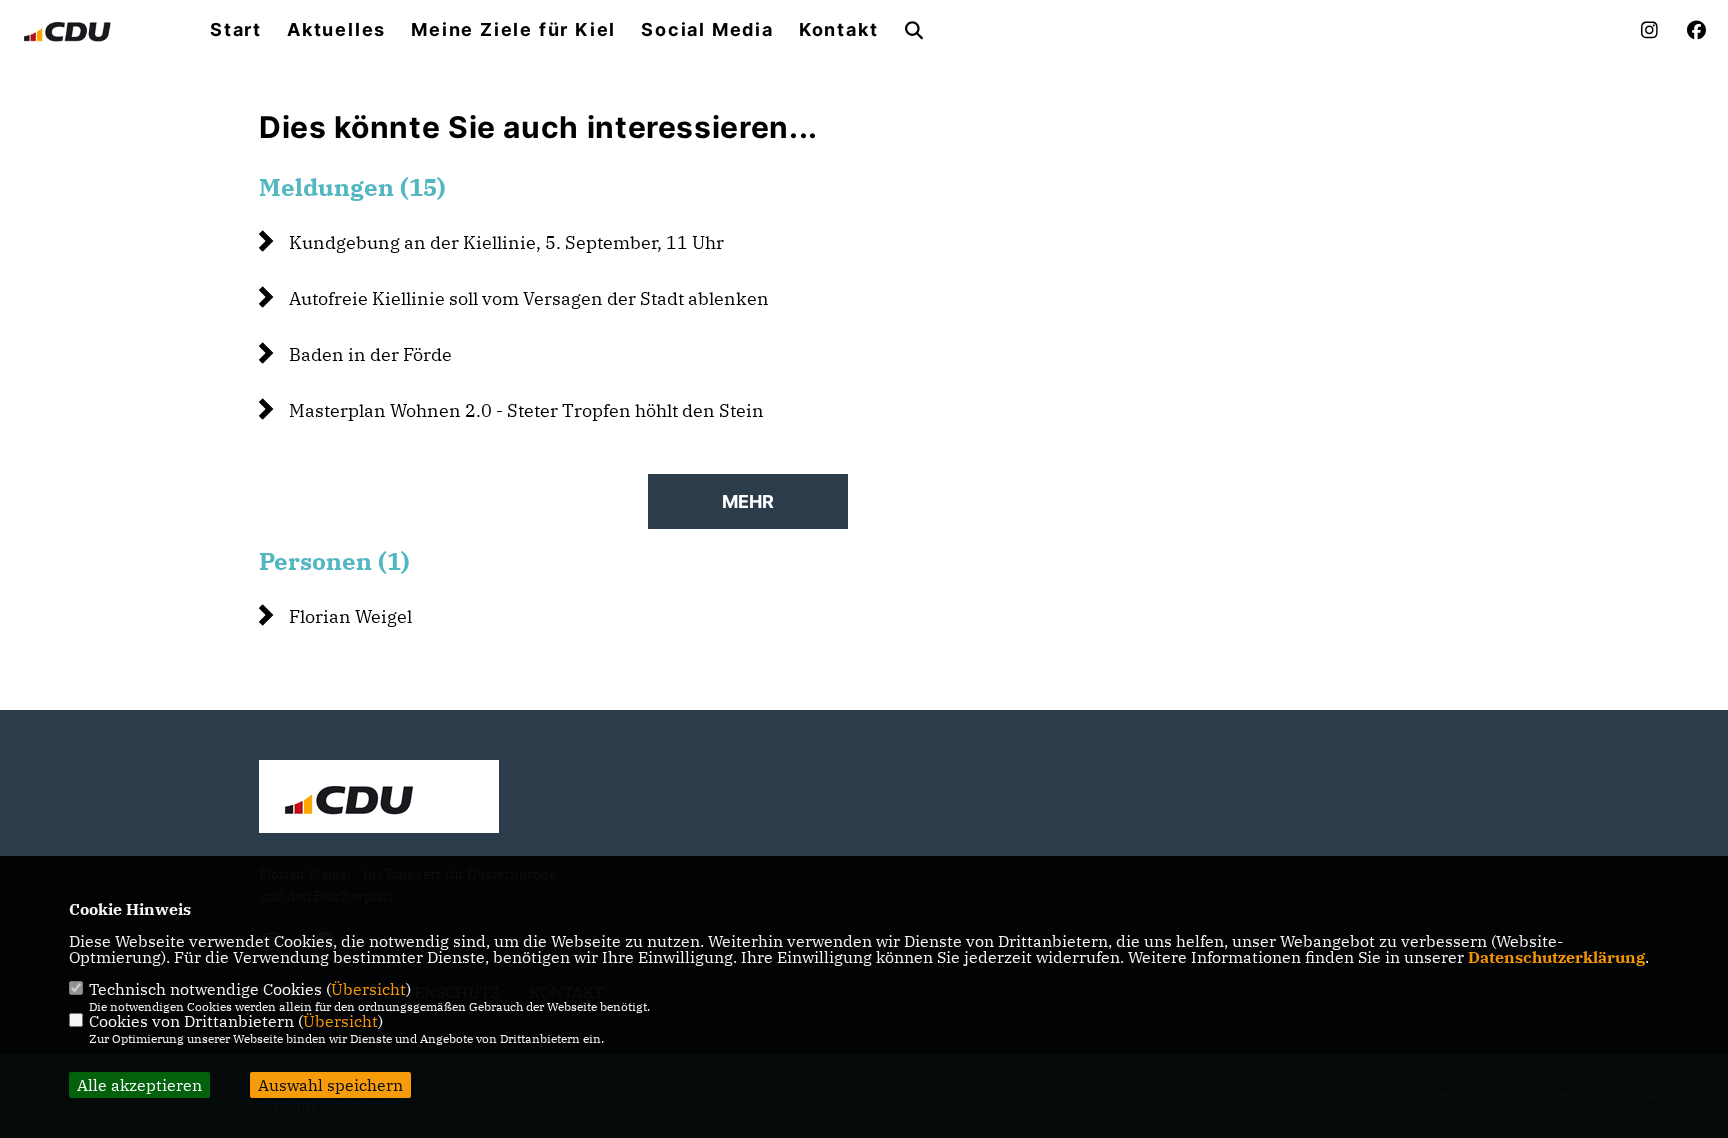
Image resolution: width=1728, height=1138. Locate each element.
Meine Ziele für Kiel (513, 30)
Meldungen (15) (352, 187)
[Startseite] (379, 799)
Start (236, 30)
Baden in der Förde (370, 354)
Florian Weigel (350, 616)
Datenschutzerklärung (1556, 957)
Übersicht (368, 989)
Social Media (707, 30)
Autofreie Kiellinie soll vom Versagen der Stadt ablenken (529, 298)
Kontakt (839, 30)
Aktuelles (336, 30)
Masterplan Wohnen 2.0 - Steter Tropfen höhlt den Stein (526, 410)
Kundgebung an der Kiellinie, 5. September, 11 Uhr (506, 242)
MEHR (748, 501)
